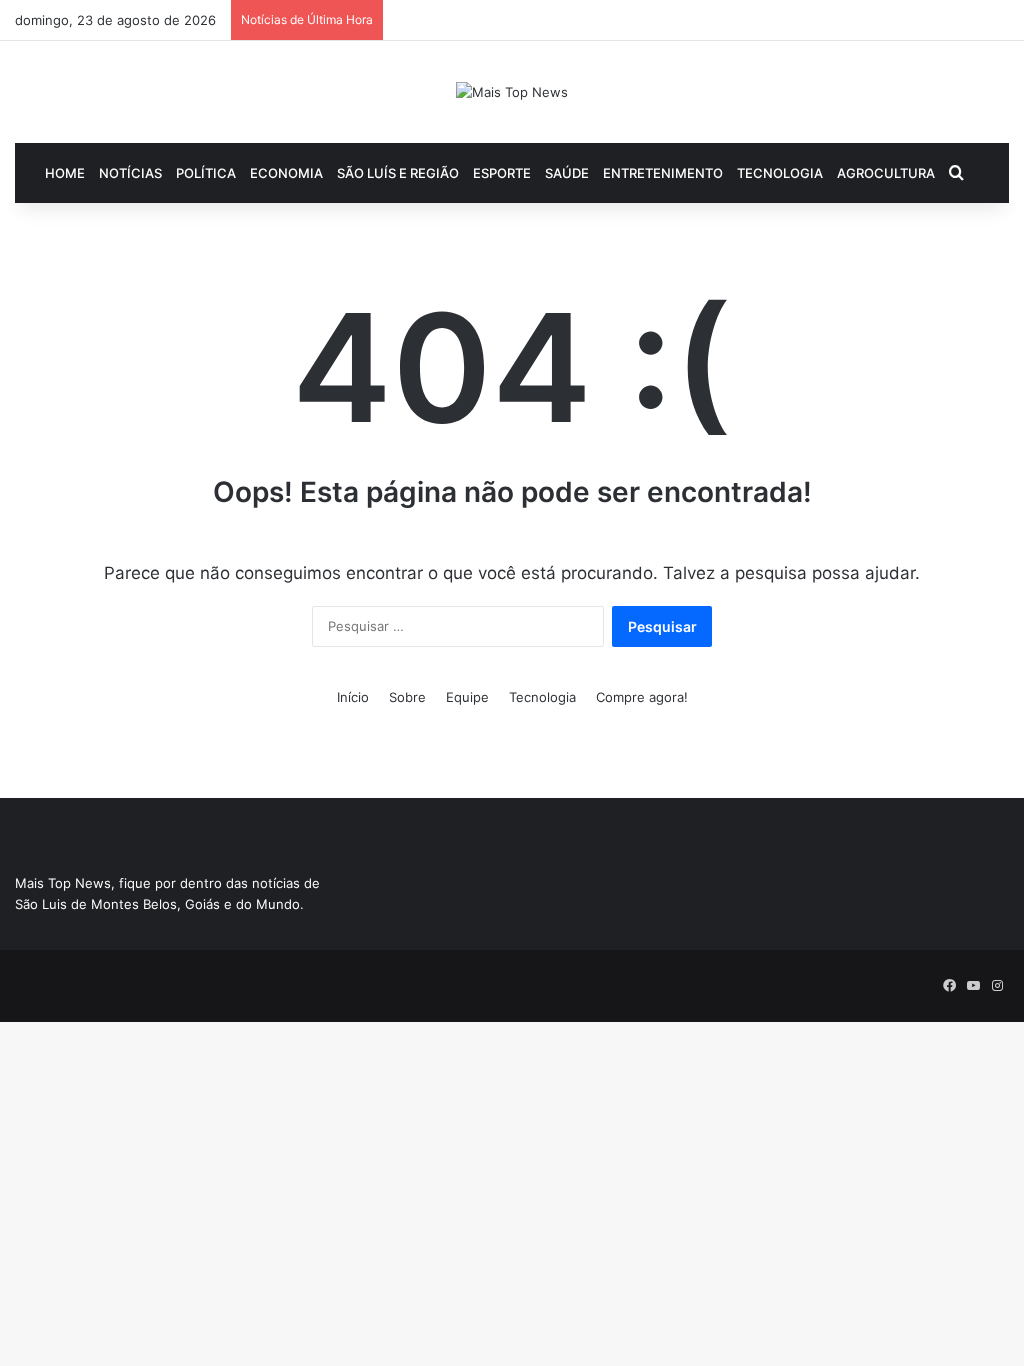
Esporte (502, 173)
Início (353, 697)
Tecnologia (780, 173)
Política (206, 173)
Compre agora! (642, 697)
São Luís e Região (398, 173)
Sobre (407, 697)
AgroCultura (886, 173)
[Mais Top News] (512, 92)
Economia (286, 173)
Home (65, 173)
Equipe (467, 697)
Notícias (130, 173)
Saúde (567, 173)
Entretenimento (663, 173)
